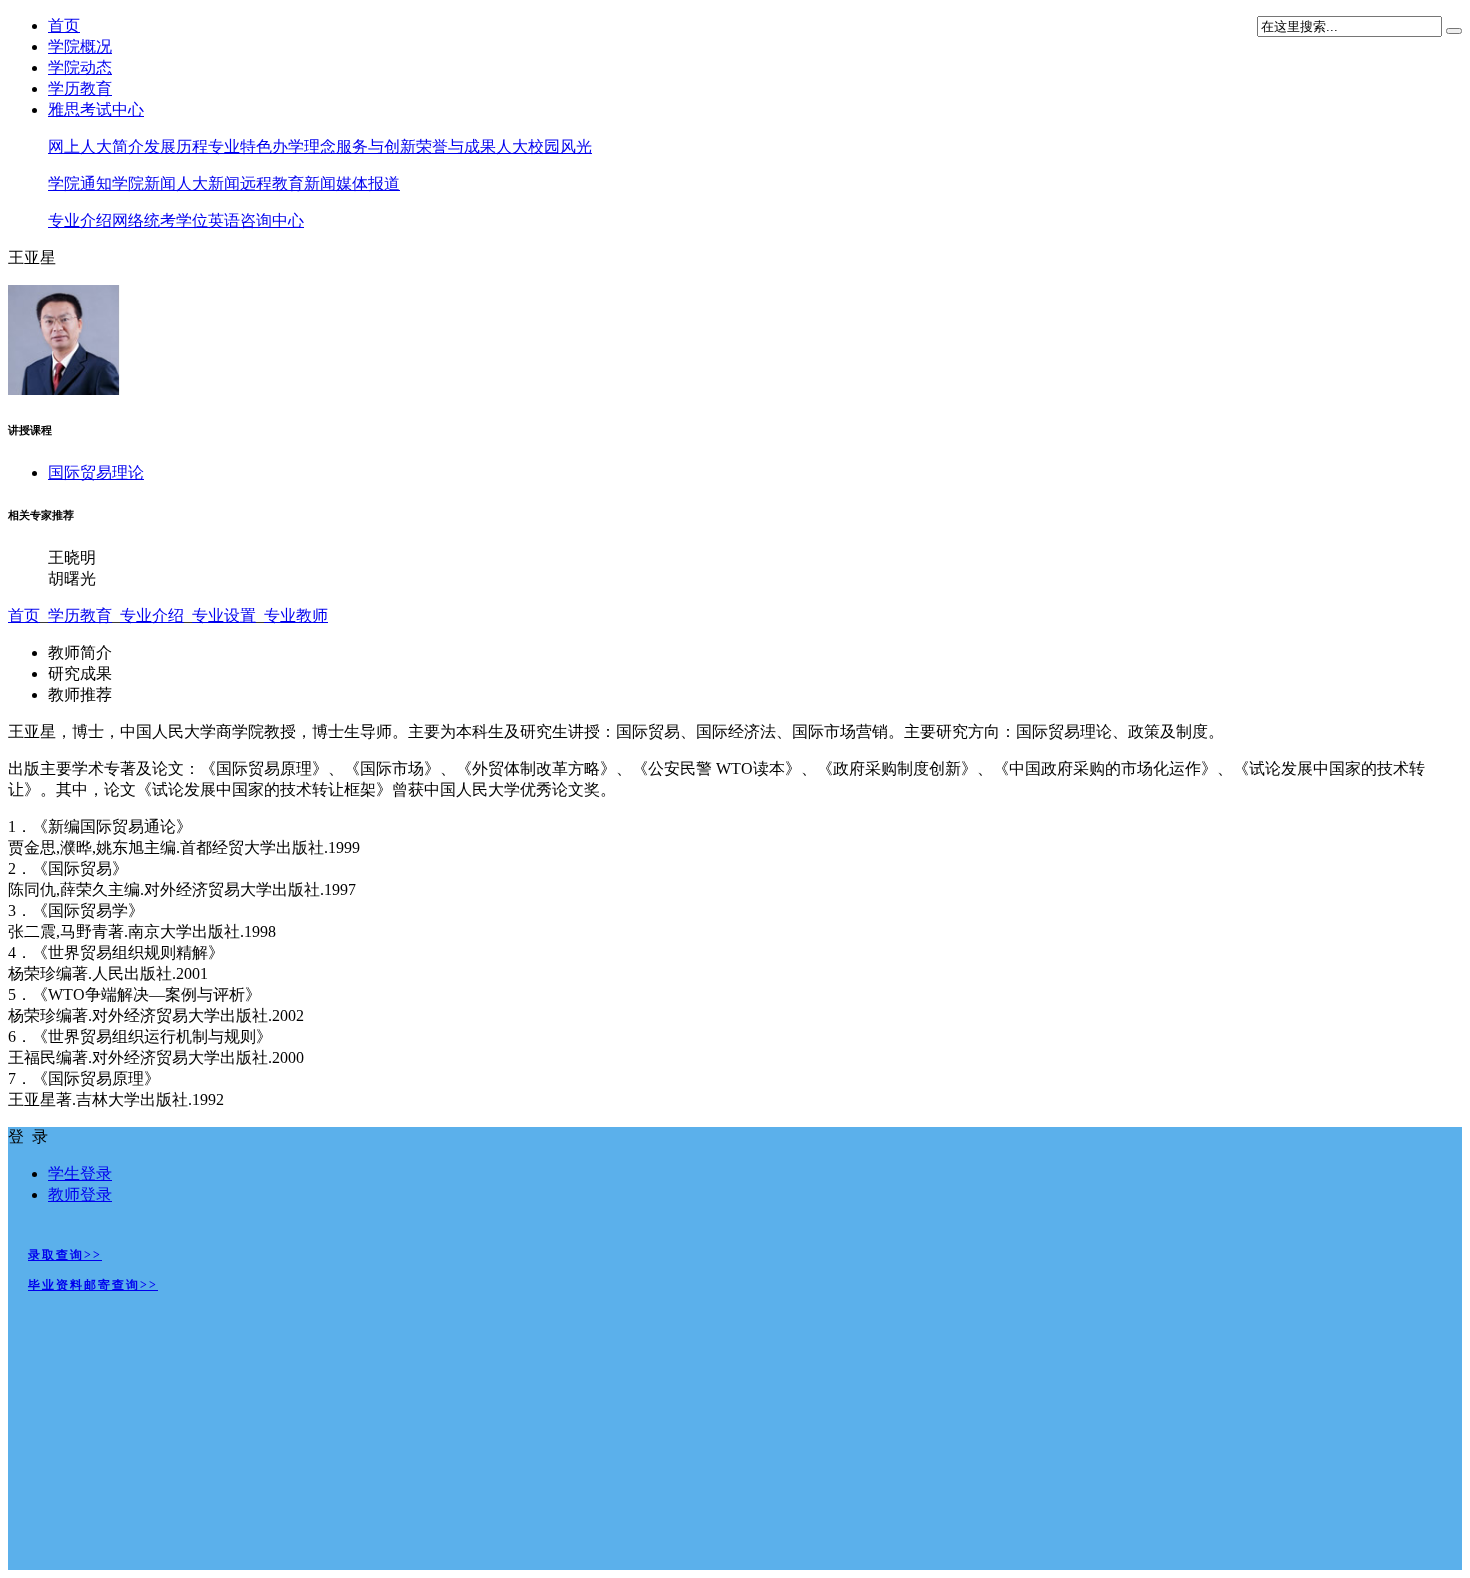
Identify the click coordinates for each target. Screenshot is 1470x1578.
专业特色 (240, 146)
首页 (64, 25)
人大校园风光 (544, 146)
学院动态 (80, 67)
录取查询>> (65, 1255)
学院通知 (80, 183)
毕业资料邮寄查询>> (93, 1285)
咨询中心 (272, 220)
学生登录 (80, 1173)
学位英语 (208, 220)
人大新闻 (208, 183)
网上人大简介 (96, 146)
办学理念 (304, 146)
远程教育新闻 (288, 183)
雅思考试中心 (96, 109)
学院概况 (80, 46)
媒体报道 (368, 183)
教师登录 (80, 1194)
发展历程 (176, 146)
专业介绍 (80, 220)
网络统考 (144, 220)
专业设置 (224, 615)
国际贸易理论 (96, 472)
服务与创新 (376, 146)
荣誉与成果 (456, 146)
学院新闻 (144, 183)
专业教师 (296, 615)
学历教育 (80, 88)
